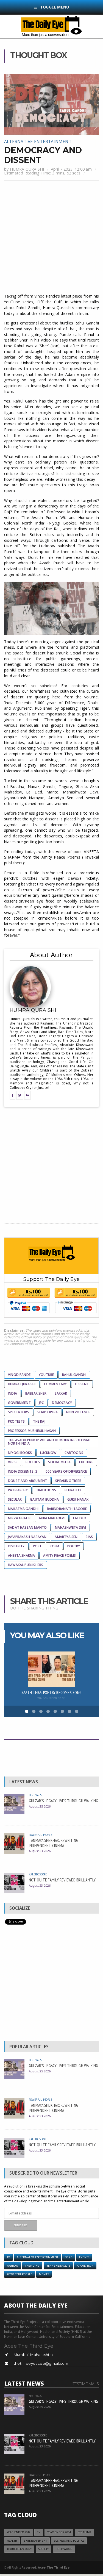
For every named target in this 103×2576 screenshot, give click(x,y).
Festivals (35, 1795)
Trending (32, 2266)
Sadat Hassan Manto (27, 1527)
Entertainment (35, 2541)
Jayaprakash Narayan (27, 1537)
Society (44, 2549)
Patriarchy (18, 1490)
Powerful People (40, 1835)
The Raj (39, 1421)
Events (84, 2257)
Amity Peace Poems (59, 1555)
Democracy (62, 1403)
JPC (41, 1403)
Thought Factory (19, 2549)
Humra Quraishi (22, 1384)
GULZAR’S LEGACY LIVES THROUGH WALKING (64, 1801)
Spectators (19, 1412)
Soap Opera (48, 1412)
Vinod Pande (19, 1375)
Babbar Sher (36, 1393)
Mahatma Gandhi (23, 1509)
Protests (16, 1421)
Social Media (59, 1462)
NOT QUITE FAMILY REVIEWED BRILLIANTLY (62, 1880)
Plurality (73, 1490)
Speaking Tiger (68, 1481)
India (12, 1393)
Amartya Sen (66, 1537)
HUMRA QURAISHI (27, 169)
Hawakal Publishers (26, 1565)
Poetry (74, 1546)
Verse (13, 1462)
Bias (89, 1537)
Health (12, 2541)
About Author (51, 955)
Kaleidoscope (38, 1874)
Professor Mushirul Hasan (32, 1431)
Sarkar (61, 1393)
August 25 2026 (40, 1806)
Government (19, 1403)
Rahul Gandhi (74, 1375)
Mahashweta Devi (70, 1527)
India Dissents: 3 (23, 1471)
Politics (33, 1462)
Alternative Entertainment (38, 141)
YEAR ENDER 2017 (19, 2532)
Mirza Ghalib (19, 1518)
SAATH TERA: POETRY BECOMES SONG (51, 1692)
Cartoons (74, 1453)
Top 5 (69, 2257)
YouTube (46, 1375)
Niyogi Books (20, 1453)
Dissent (82, 1384)
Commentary (55, 1384)
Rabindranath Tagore (67, 1509)
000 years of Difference (66, 1471)
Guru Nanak (78, 1499)
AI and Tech (85, 2266)
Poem (54, 1546)
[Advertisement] (51, 238)
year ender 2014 (59, 2532)
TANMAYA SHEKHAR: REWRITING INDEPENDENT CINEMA (54, 1843)
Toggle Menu (55, 7)
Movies (44, 2274)
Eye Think (84, 2532)
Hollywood (64, 2549)
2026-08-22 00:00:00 (51, 1698)
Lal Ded (80, 1518)
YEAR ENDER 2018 (58, 2266)
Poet (37, 1546)
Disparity (16, 1546)
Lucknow (48, 1453)
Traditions (46, 1490)
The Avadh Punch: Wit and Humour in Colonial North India (50, 1442)
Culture (86, 1462)
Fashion (12, 2266)
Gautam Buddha (44, 1499)
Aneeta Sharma (21, 1555)
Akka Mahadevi (52, 1518)
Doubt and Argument (27, 1481)
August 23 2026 (40, 1851)
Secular (15, 1499)
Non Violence (78, 1412)
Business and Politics (69, 2541)
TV (8, 2257)
